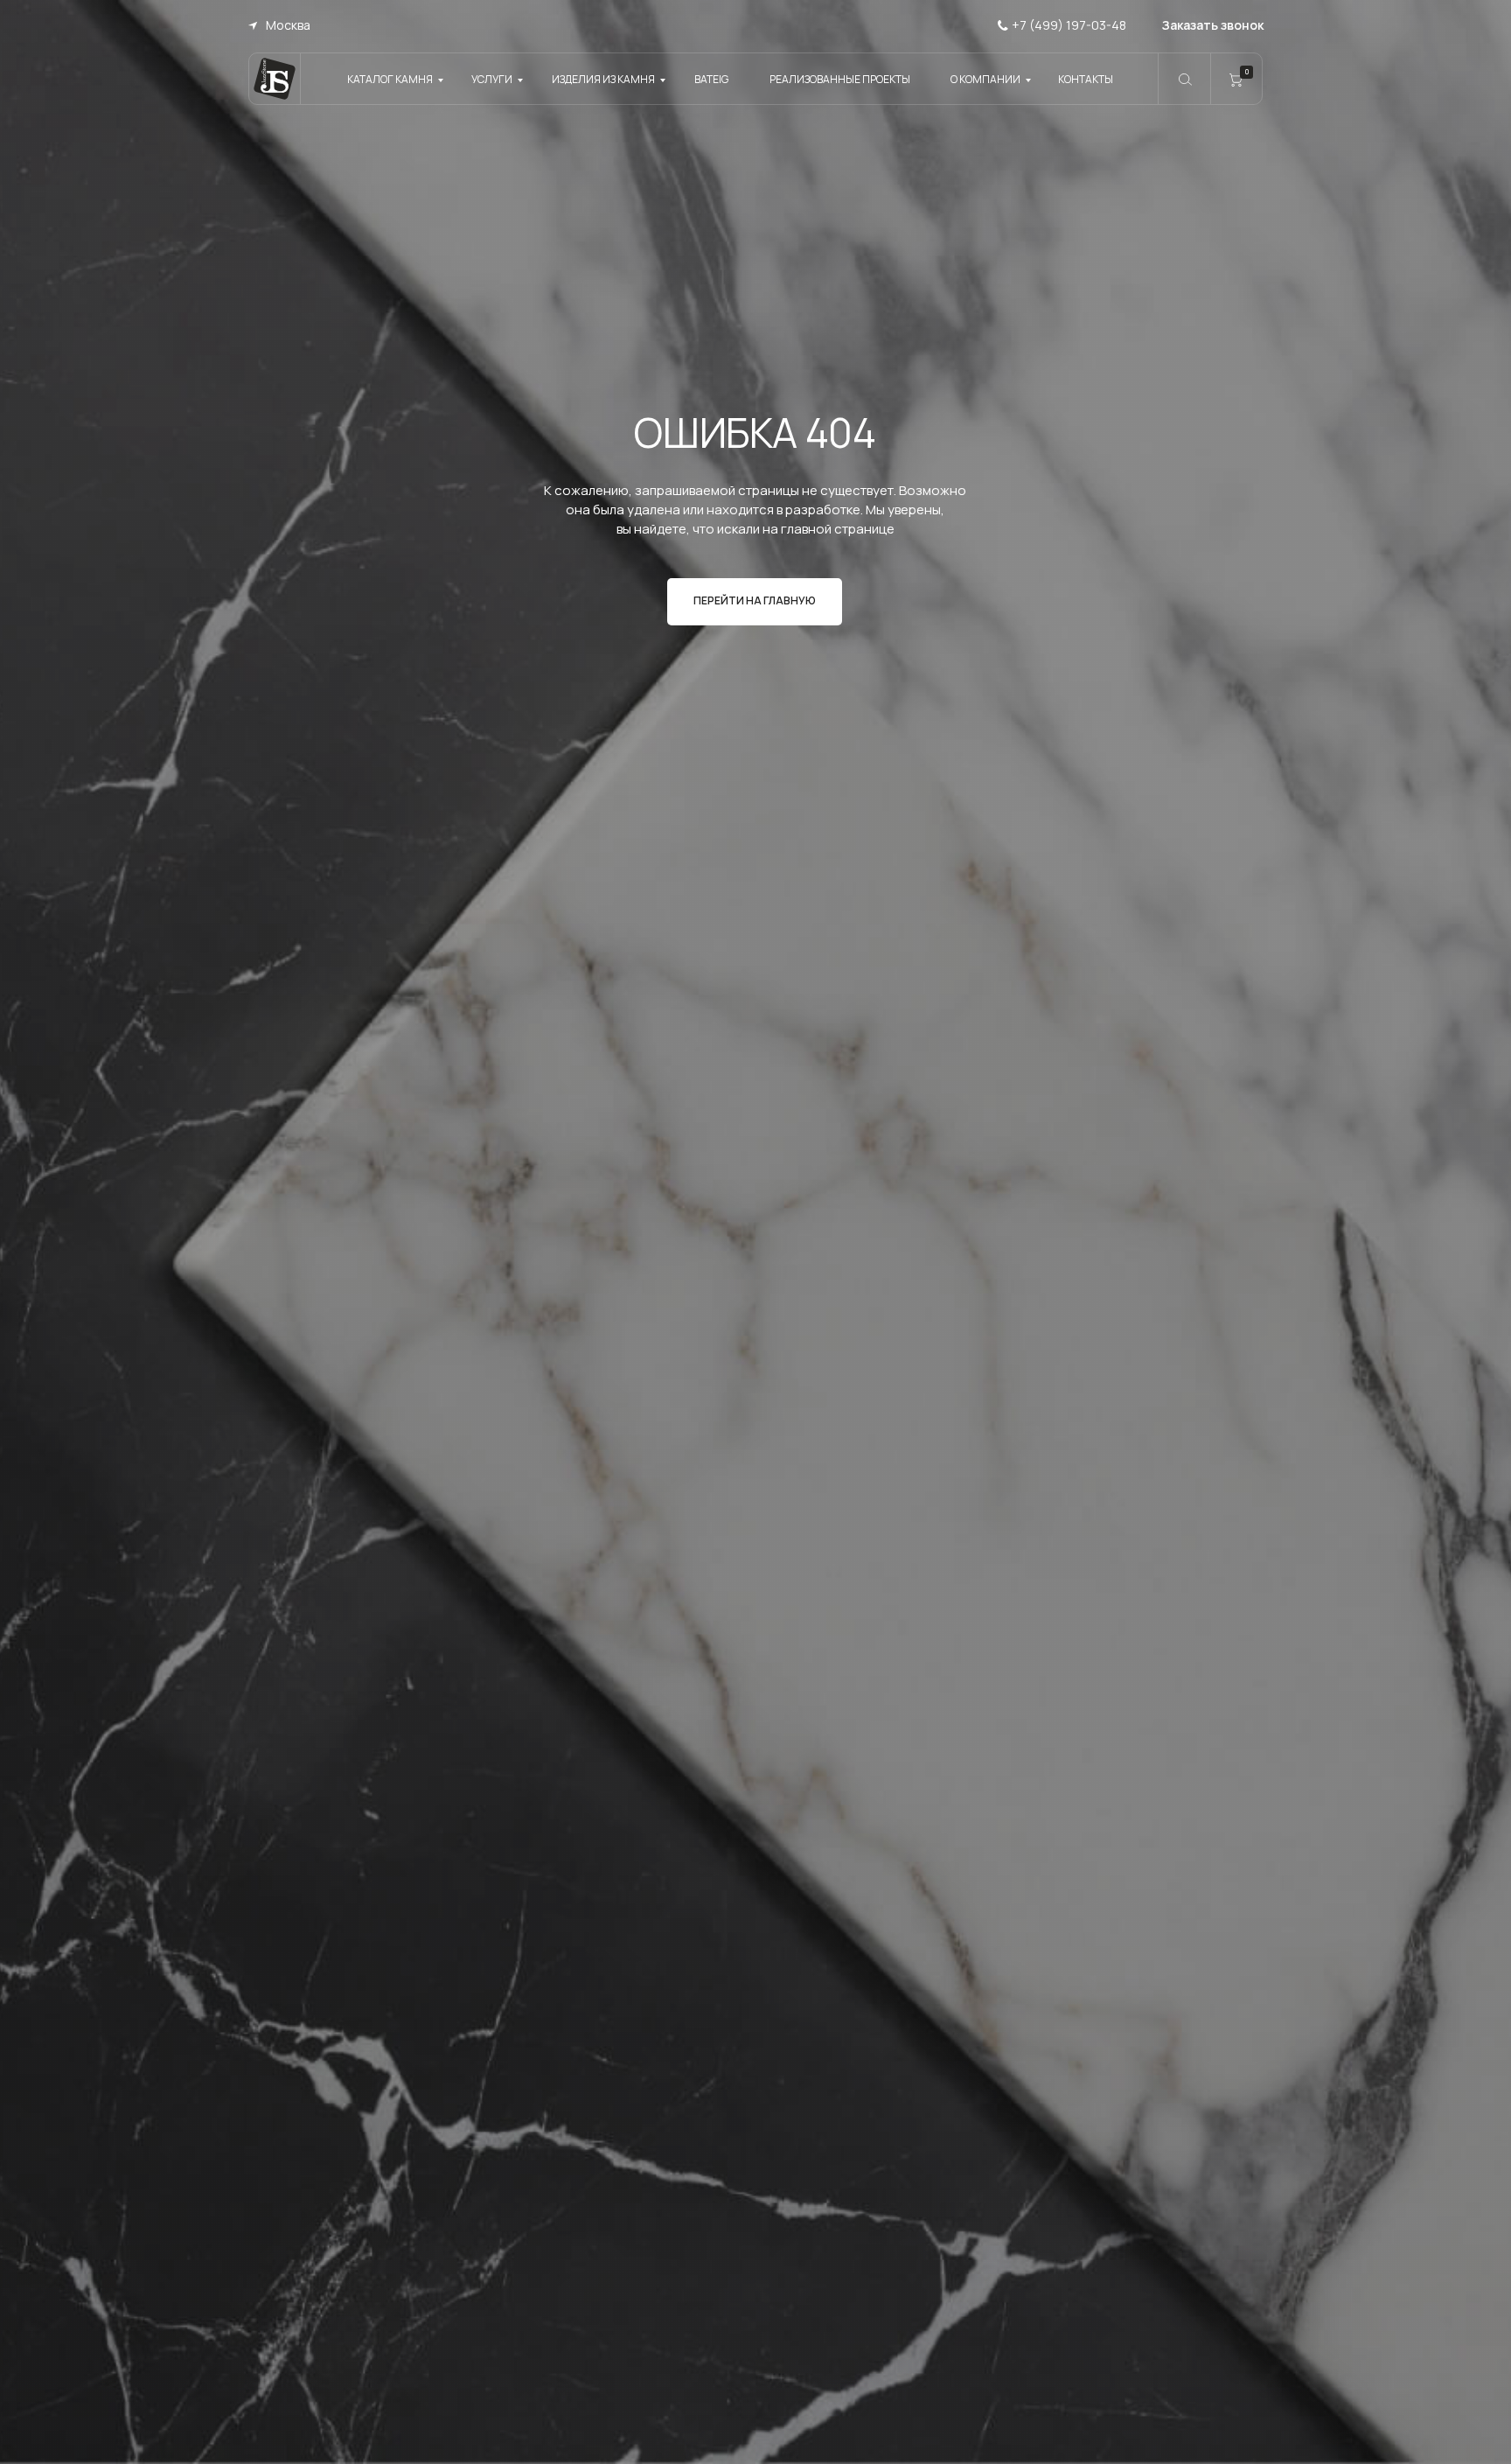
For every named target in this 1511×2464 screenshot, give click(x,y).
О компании (985, 79)
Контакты (1086, 79)
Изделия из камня (603, 79)
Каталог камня (390, 79)
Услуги (492, 79)
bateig (711, 79)
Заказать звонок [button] (1213, 25)
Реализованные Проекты (840, 79)
